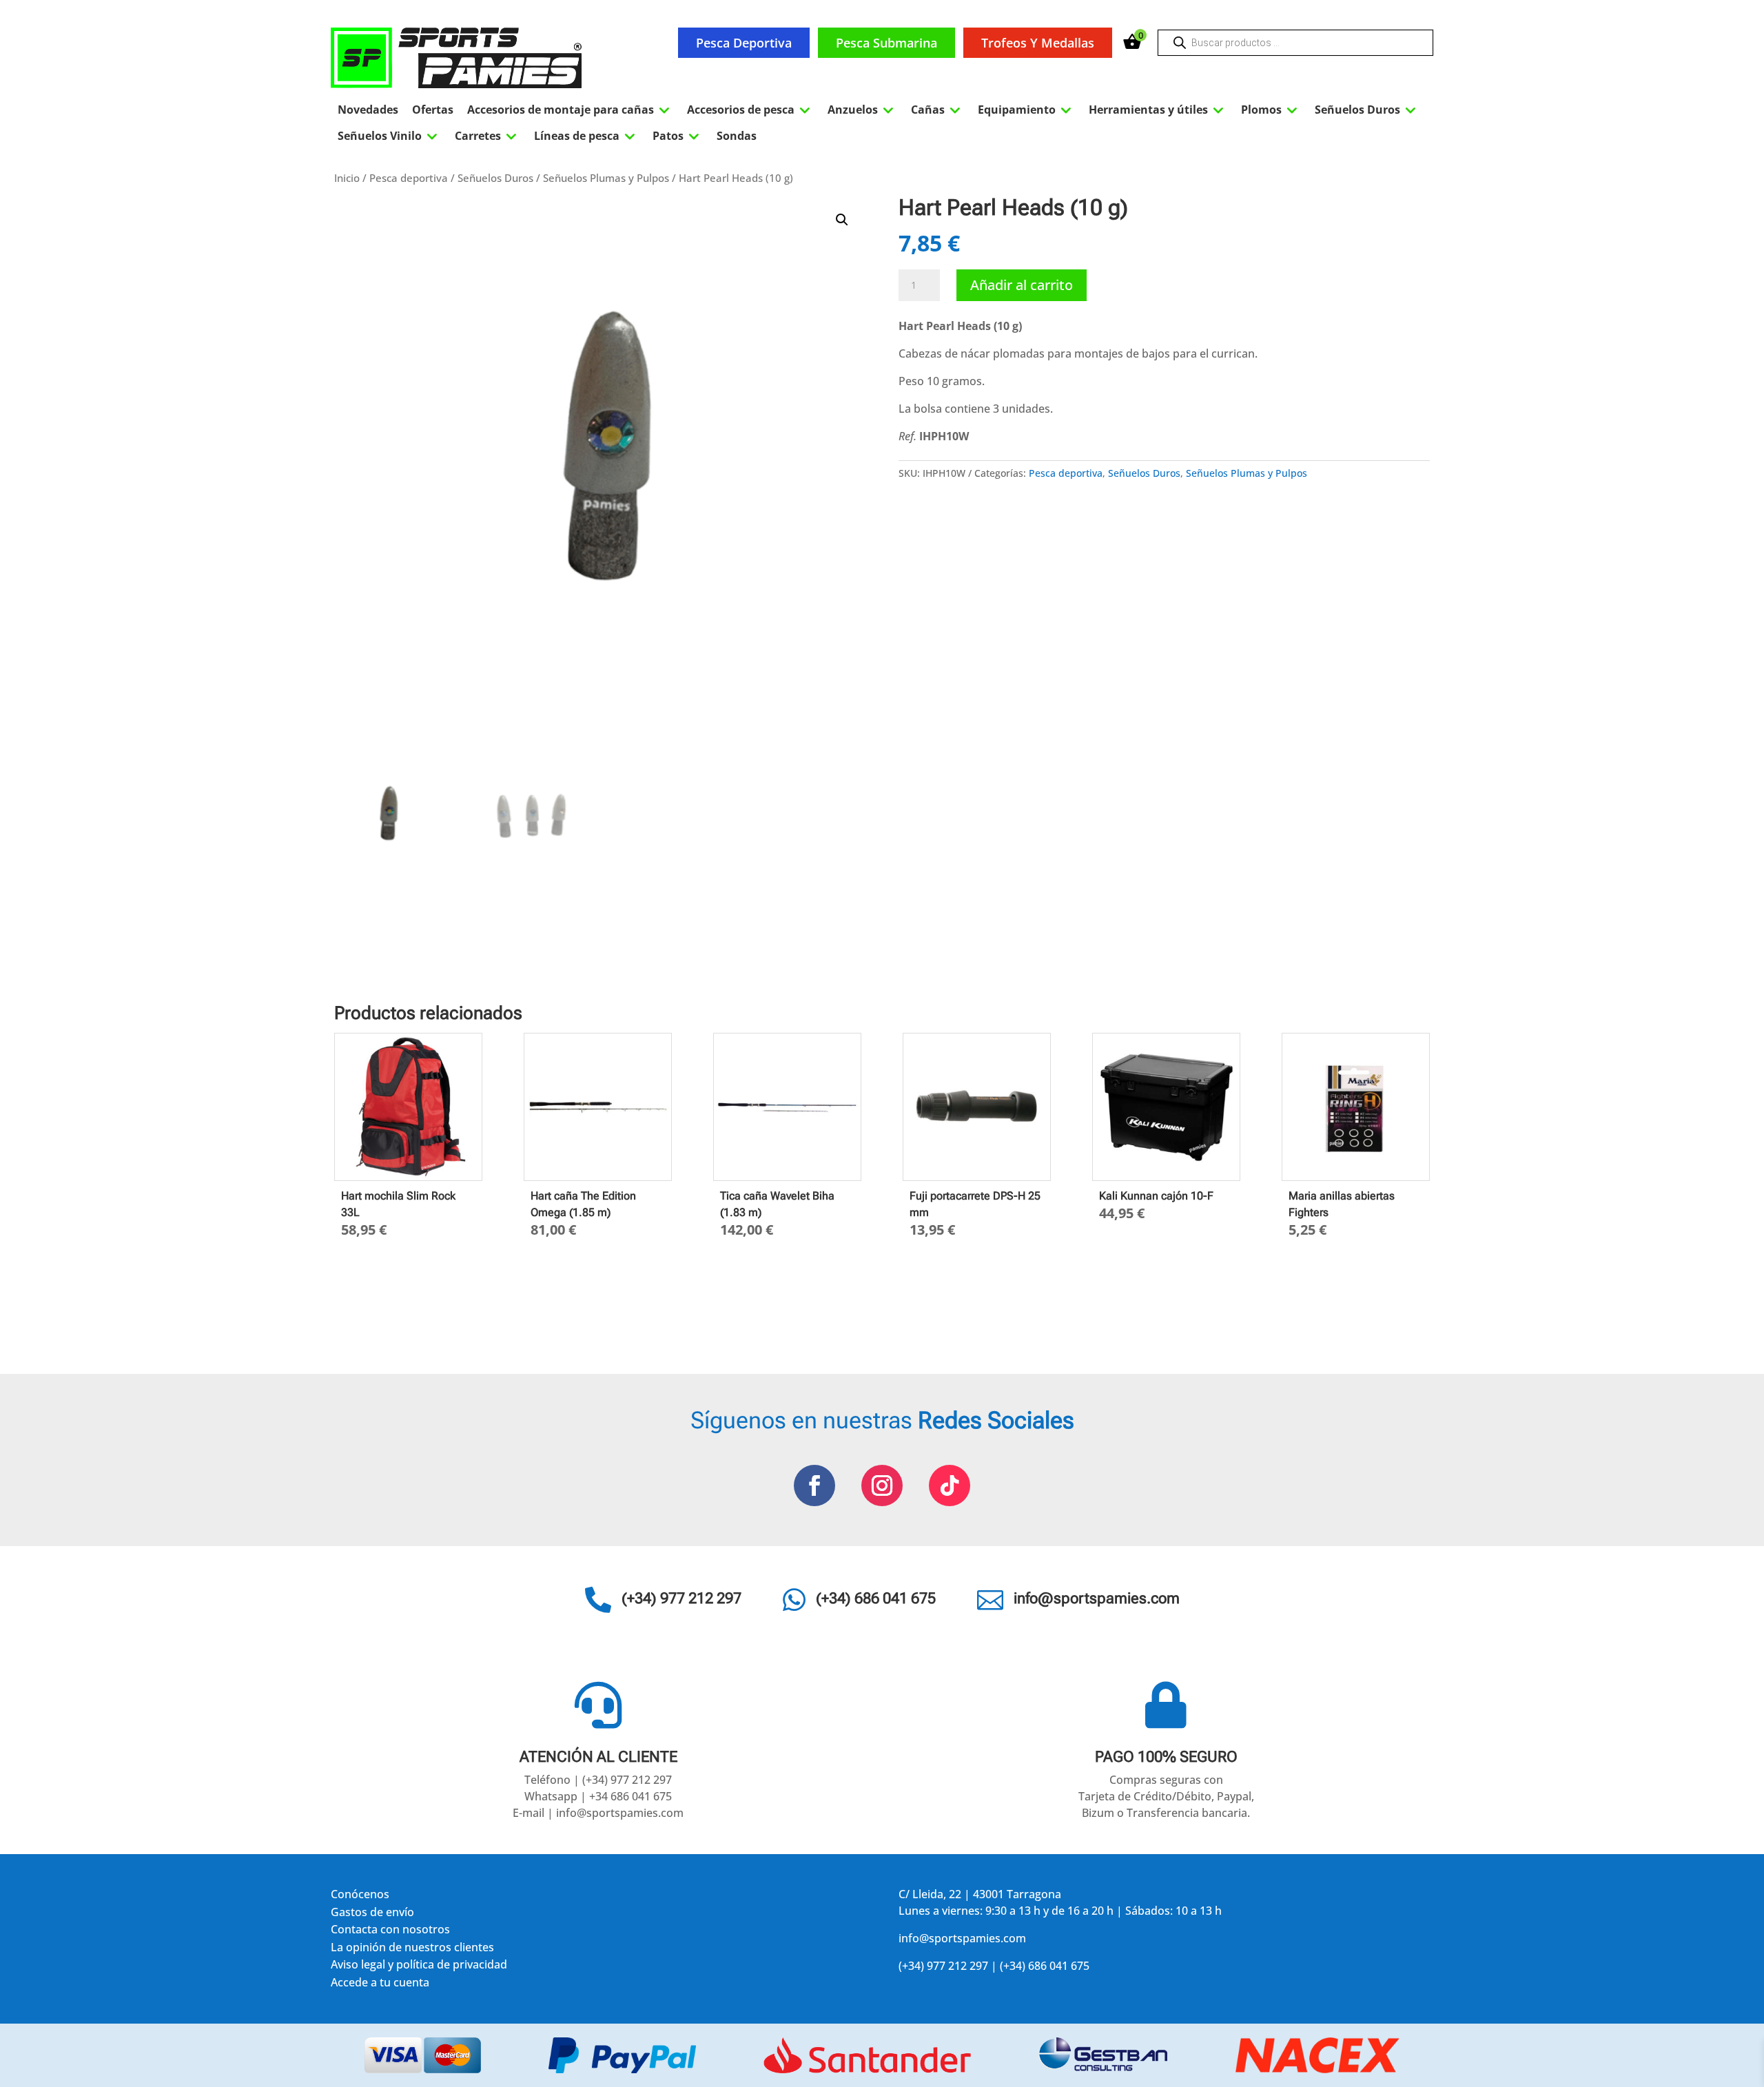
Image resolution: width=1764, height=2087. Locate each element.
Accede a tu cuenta (380, 1985)
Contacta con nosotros (390, 1932)
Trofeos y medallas (1038, 43)
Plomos (1271, 110)
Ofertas (433, 110)
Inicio (347, 178)
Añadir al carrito (1022, 285)
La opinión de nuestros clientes (412, 1950)
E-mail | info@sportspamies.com (598, 1813)
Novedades (368, 110)
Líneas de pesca (586, 136)
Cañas (937, 110)
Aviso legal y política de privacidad (419, 1967)
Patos (678, 136)
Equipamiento (1026, 110)
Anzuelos (862, 110)
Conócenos (360, 1896)
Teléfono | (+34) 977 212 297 (598, 1780)
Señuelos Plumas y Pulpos (606, 178)
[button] (842, 220)
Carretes (488, 136)
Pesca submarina (886, 43)
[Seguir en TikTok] (950, 1485)
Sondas (737, 136)
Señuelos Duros (1367, 110)
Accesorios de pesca (750, 110)
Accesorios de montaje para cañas (570, 110)
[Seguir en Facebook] (814, 1485)
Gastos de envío (372, 1914)
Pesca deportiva (744, 43)
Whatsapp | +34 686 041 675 (598, 1796)
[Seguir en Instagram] (882, 1485)
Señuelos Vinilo (389, 136)
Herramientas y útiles (1158, 110)
